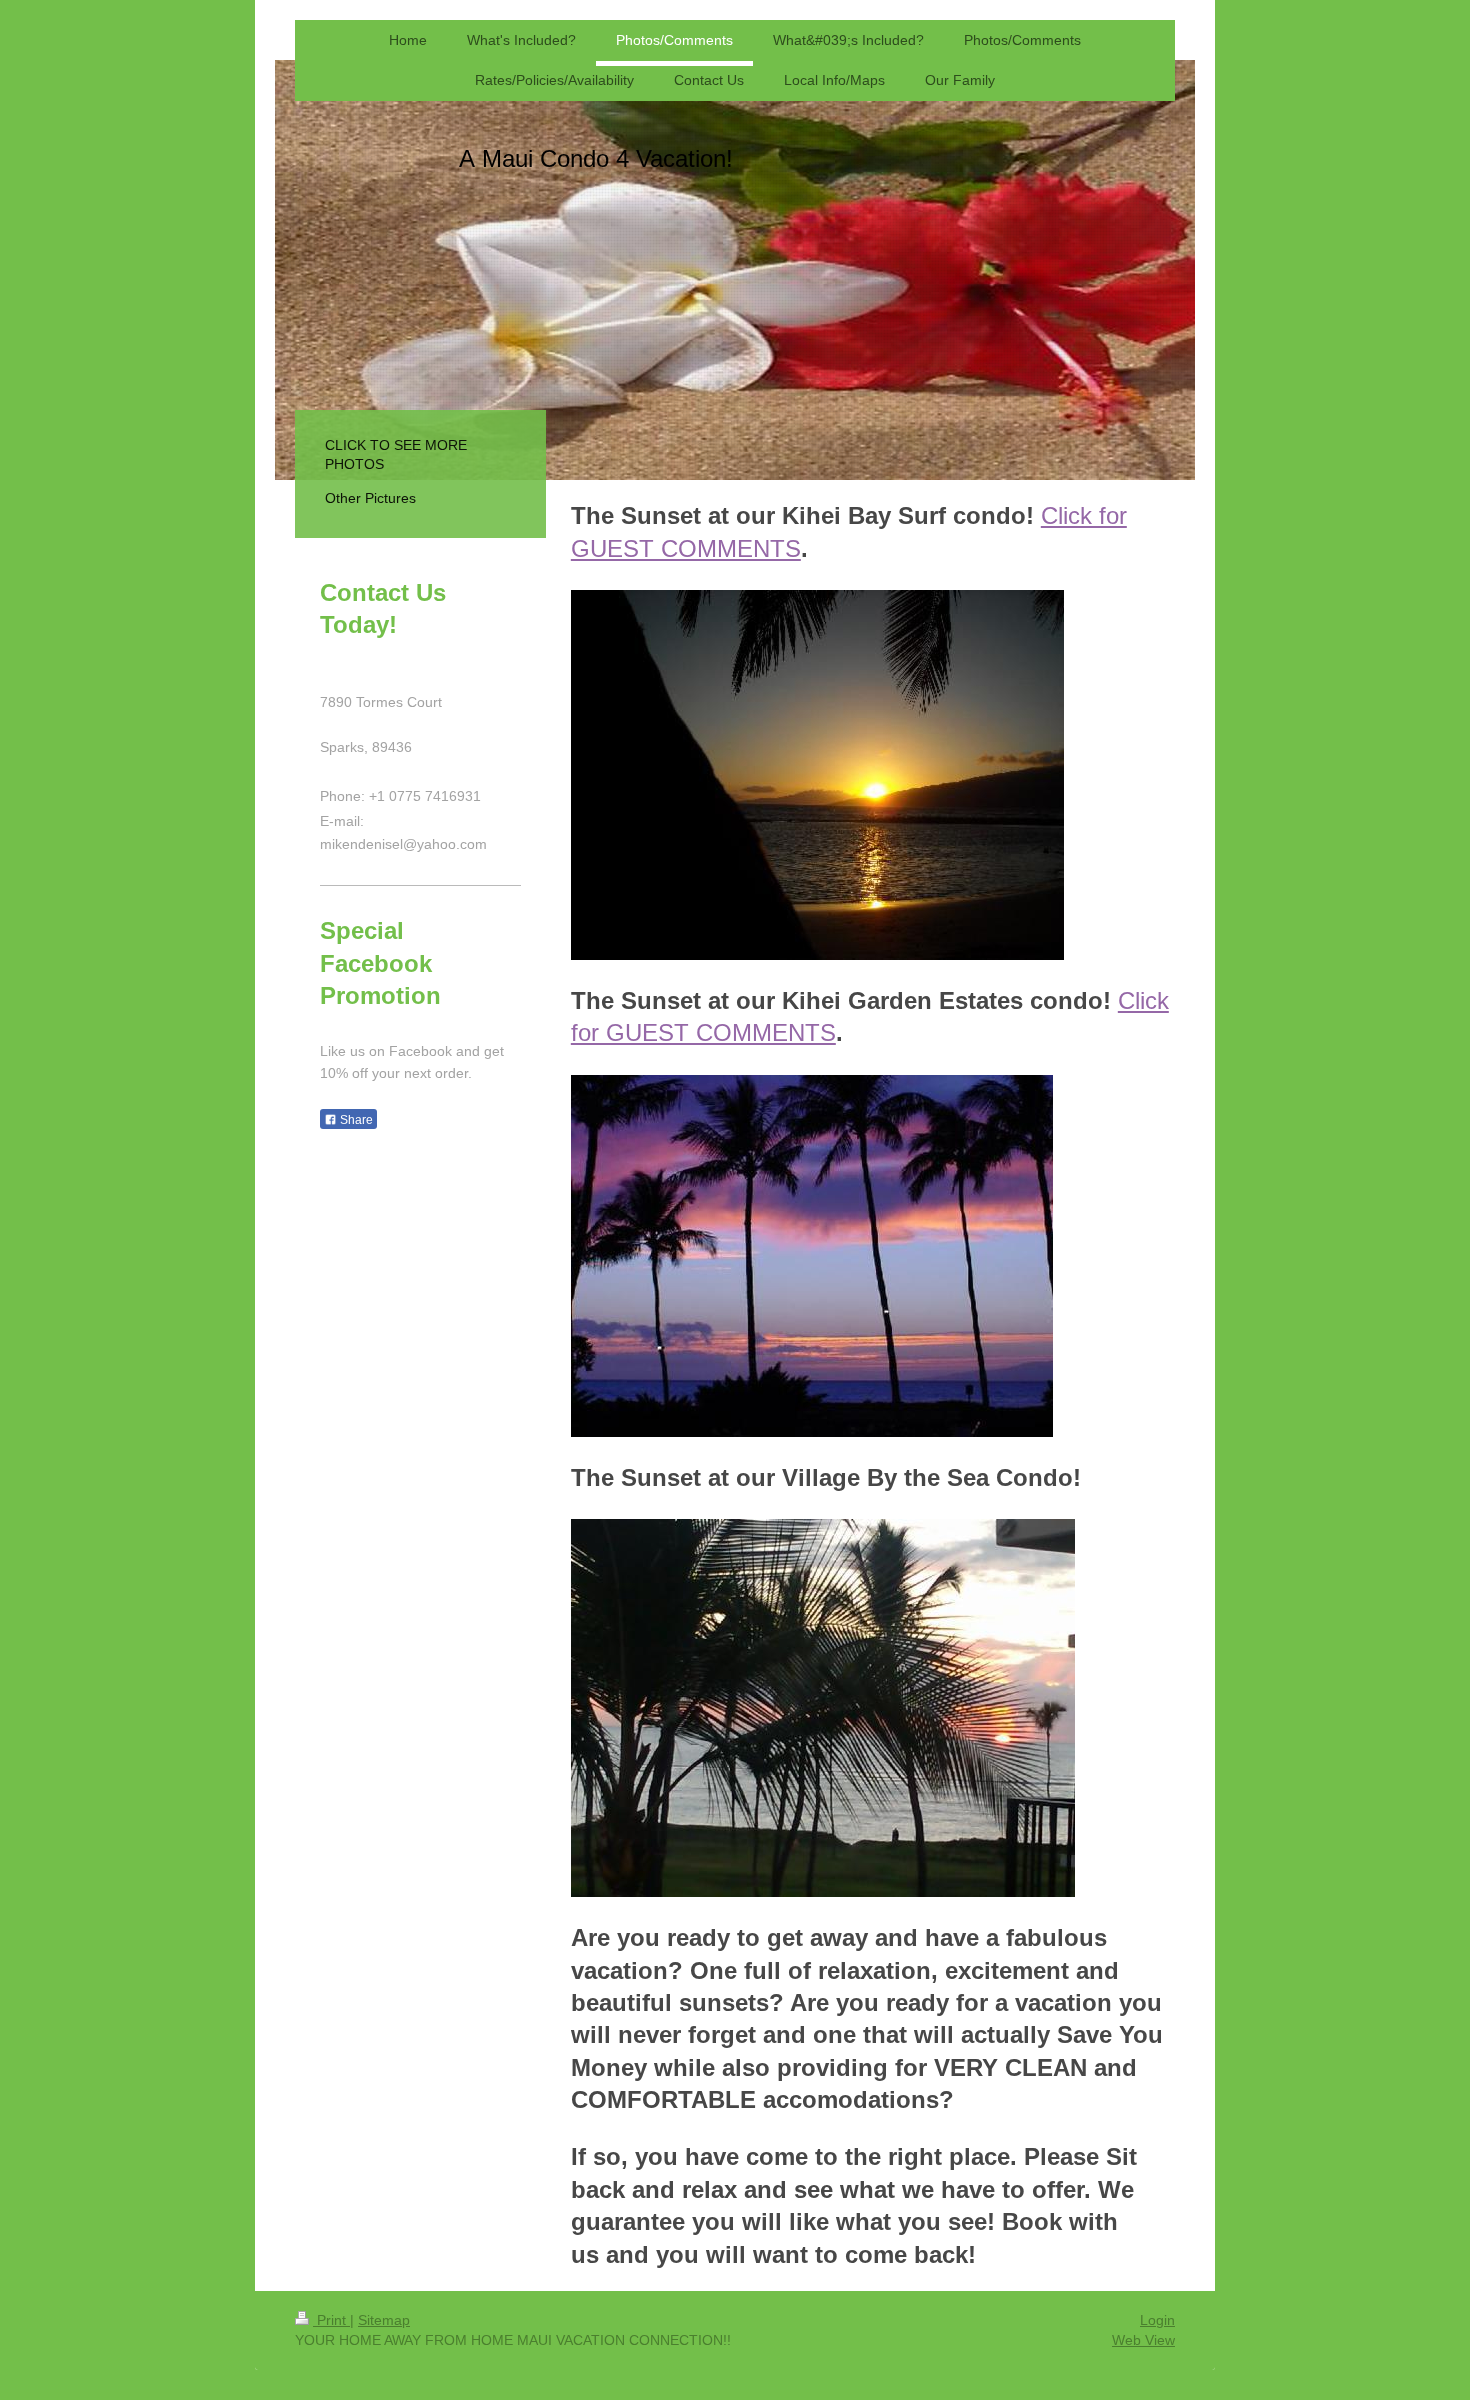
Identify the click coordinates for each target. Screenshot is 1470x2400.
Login (1157, 2320)
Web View (1143, 2340)
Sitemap (384, 2320)
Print (331, 2320)
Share (355, 1120)
